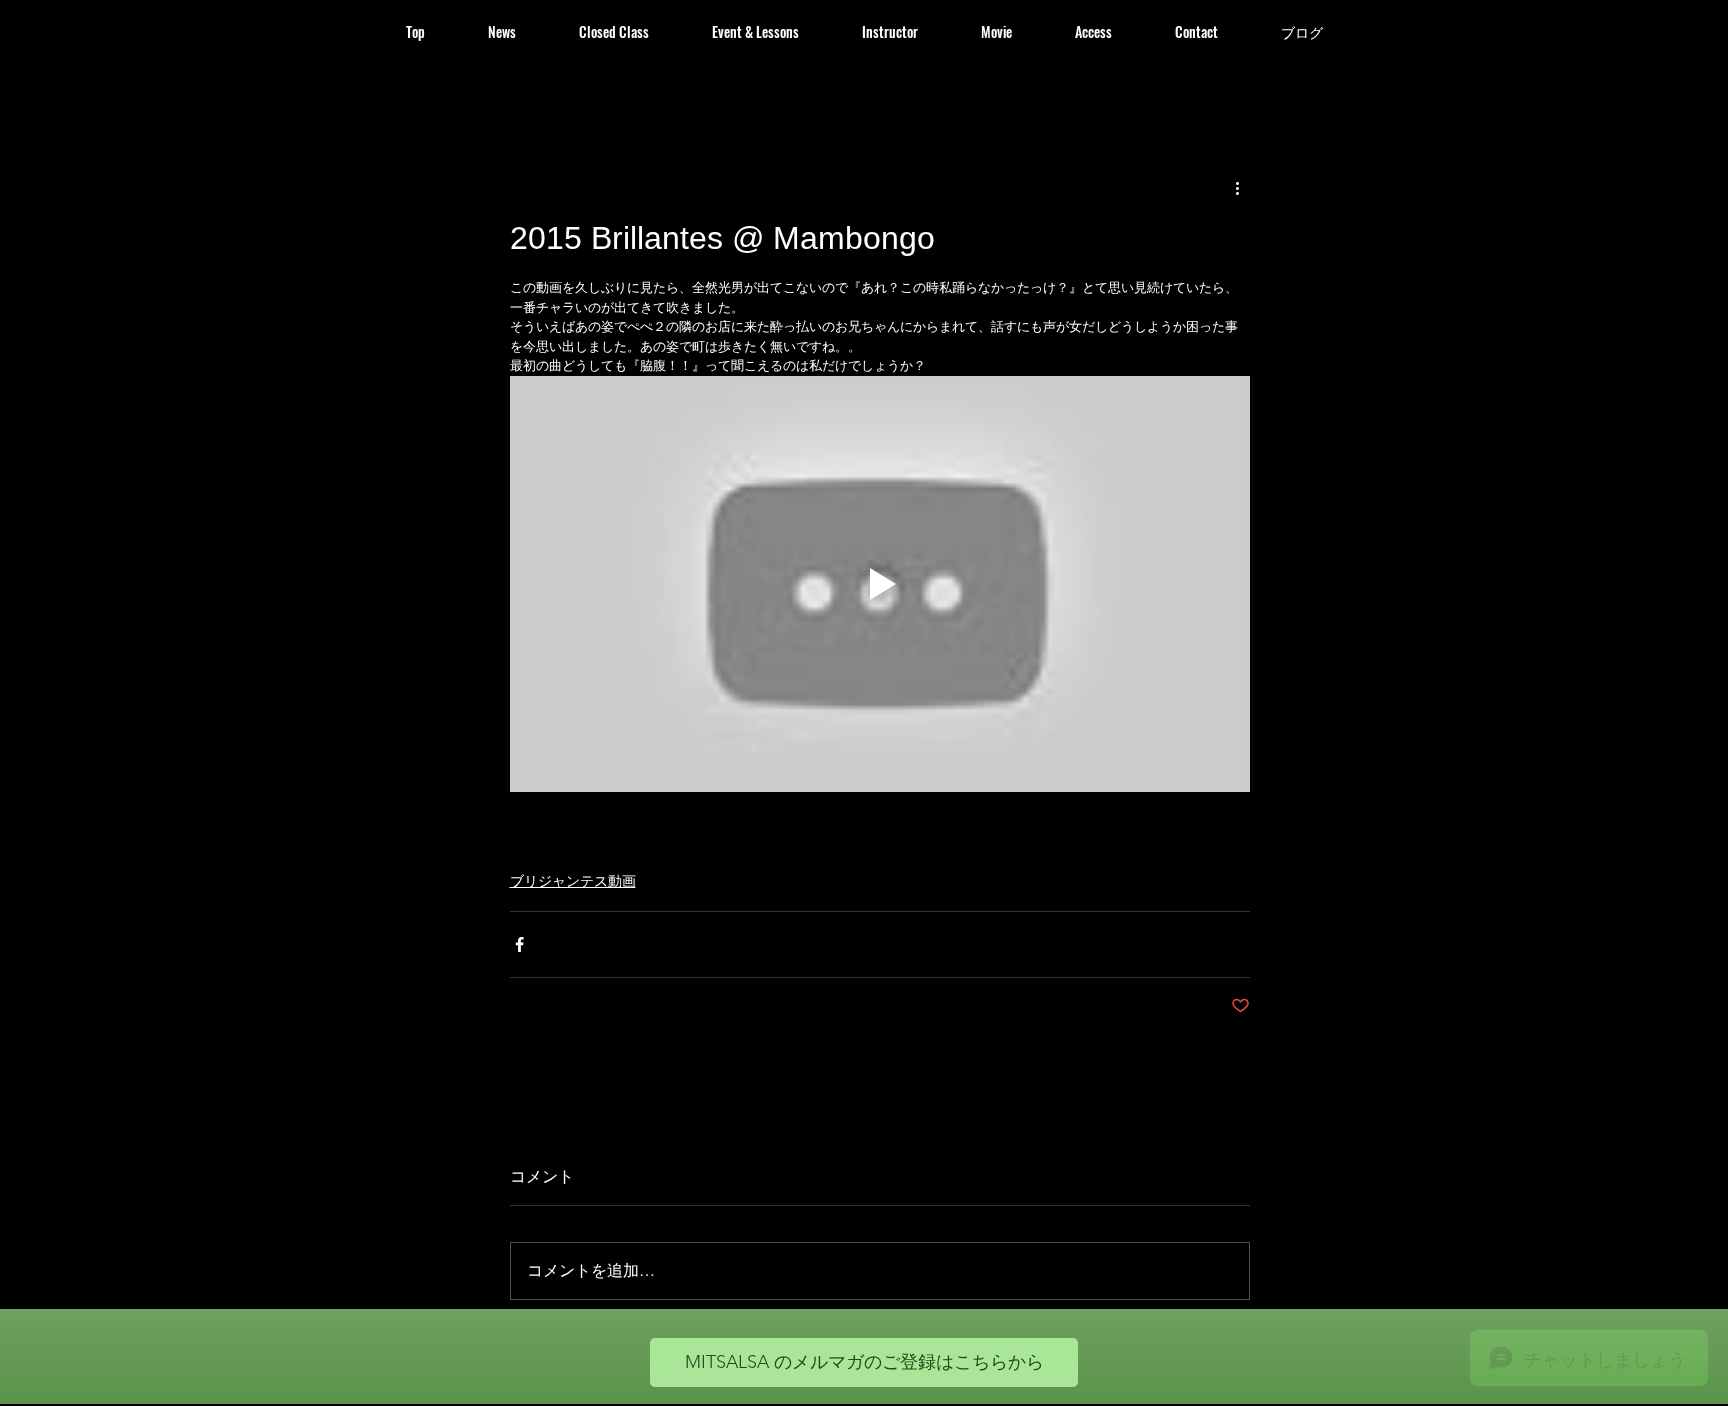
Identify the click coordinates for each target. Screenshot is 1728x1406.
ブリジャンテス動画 (573, 880)
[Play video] (880, 584)
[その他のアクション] (1238, 188)
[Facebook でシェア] (519, 944)
